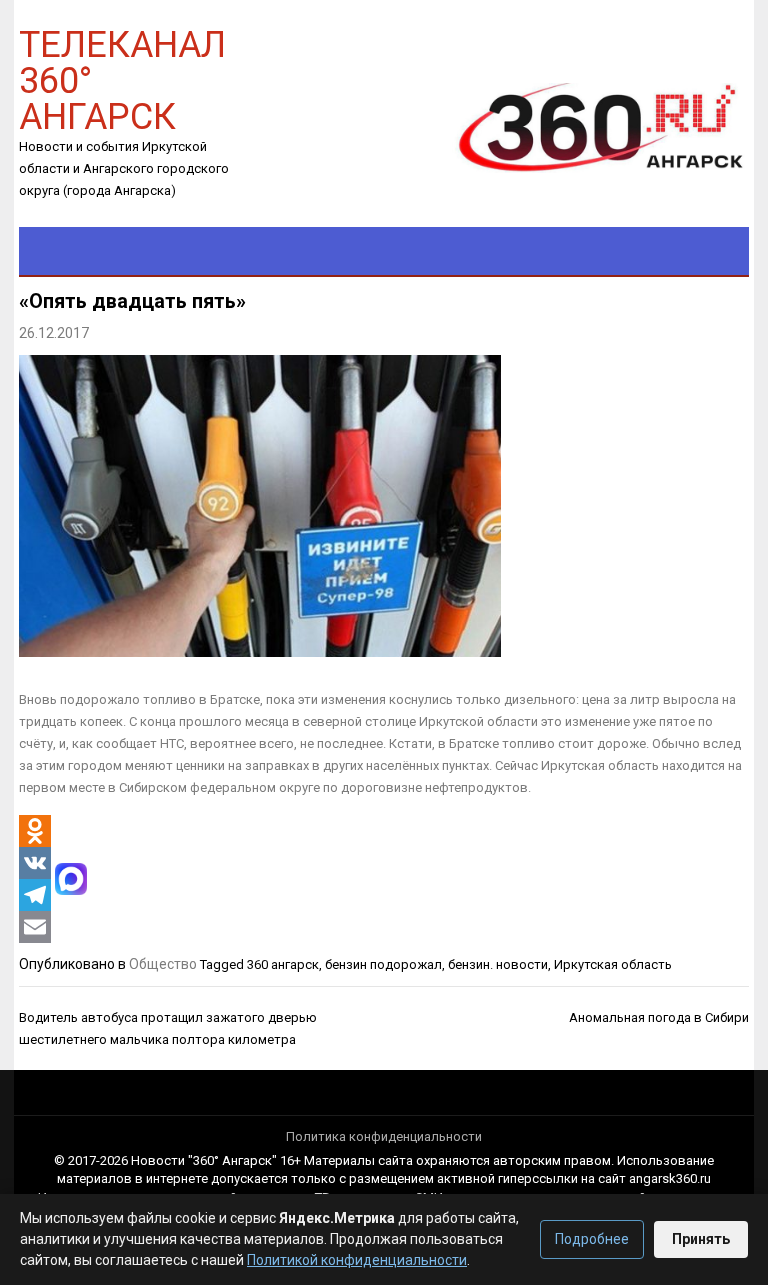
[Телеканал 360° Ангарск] (587, 126)
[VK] (35, 863)
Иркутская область (613, 964)
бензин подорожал (383, 964)
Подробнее (592, 1239)
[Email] (35, 927)
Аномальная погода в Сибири (659, 1017)
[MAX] (71, 879)
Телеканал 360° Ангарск (122, 79)
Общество (163, 964)
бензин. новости (498, 964)
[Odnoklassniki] (35, 831)
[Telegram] (35, 895)
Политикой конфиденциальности (357, 1260)
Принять (701, 1239)
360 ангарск (283, 964)
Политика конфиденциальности (384, 1136)
